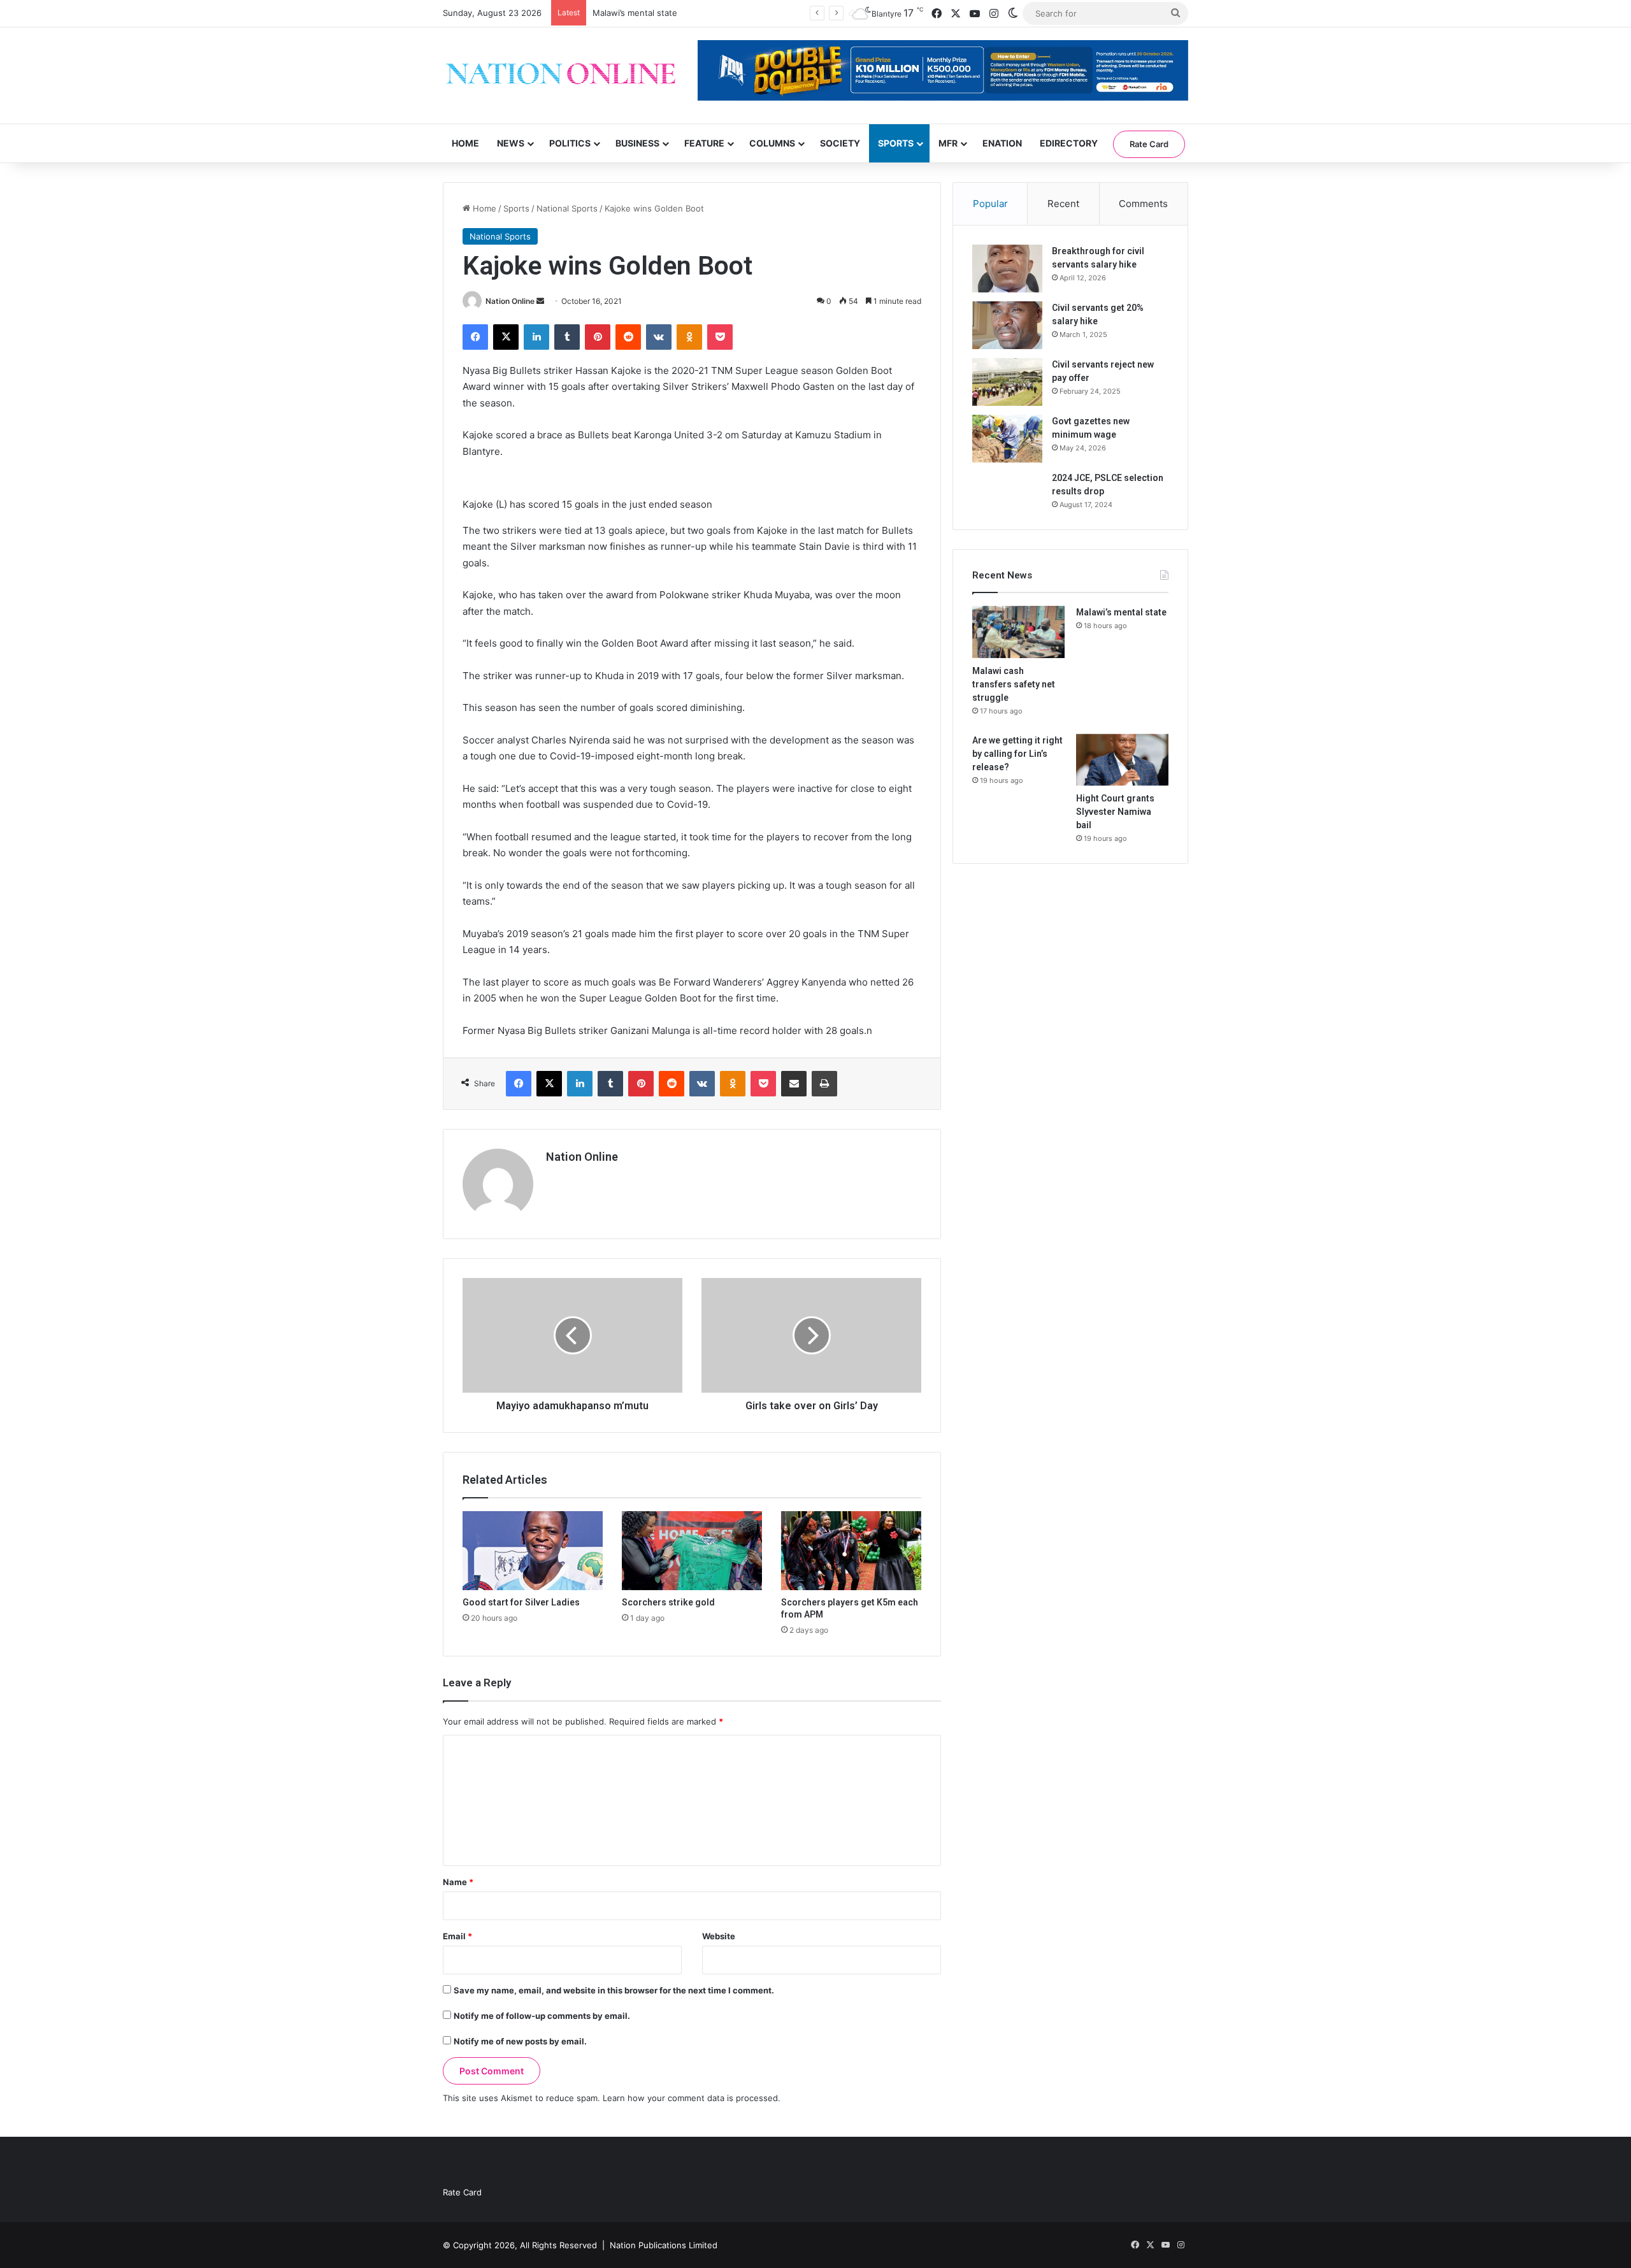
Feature (704, 143)
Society (840, 143)
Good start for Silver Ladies (521, 1602)
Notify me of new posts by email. (520, 2041)
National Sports (567, 208)
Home (465, 143)
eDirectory (1069, 143)
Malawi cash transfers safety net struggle (1014, 684)
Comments (1143, 204)
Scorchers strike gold (668, 1602)
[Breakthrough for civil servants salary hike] (1007, 269)
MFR (948, 143)
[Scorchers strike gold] (692, 1551)
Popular (990, 204)
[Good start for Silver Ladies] (533, 1551)
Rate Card (1149, 144)
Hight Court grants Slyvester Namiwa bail (1115, 812)
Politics (570, 143)
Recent (1063, 204)
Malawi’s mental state (635, 13)
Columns (772, 143)
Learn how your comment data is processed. (692, 2098)
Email (457, 1936)
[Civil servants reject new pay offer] (1007, 382)
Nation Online (510, 301)
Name (458, 1882)
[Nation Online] (561, 75)
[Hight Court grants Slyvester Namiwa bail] (1122, 760)
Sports (896, 143)
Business (637, 143)
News (511, 143)
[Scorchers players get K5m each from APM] (851, 1551)
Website (719, 1936)
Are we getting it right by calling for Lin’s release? (1017, 754)
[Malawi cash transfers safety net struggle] (1018, 632)
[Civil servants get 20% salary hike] (1007, 325)
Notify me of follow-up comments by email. (542, 2016)
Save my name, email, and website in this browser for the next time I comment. (614, 1990)
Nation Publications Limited (664, 2245)
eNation (1002, 143)
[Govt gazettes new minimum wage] (1007, 439)
